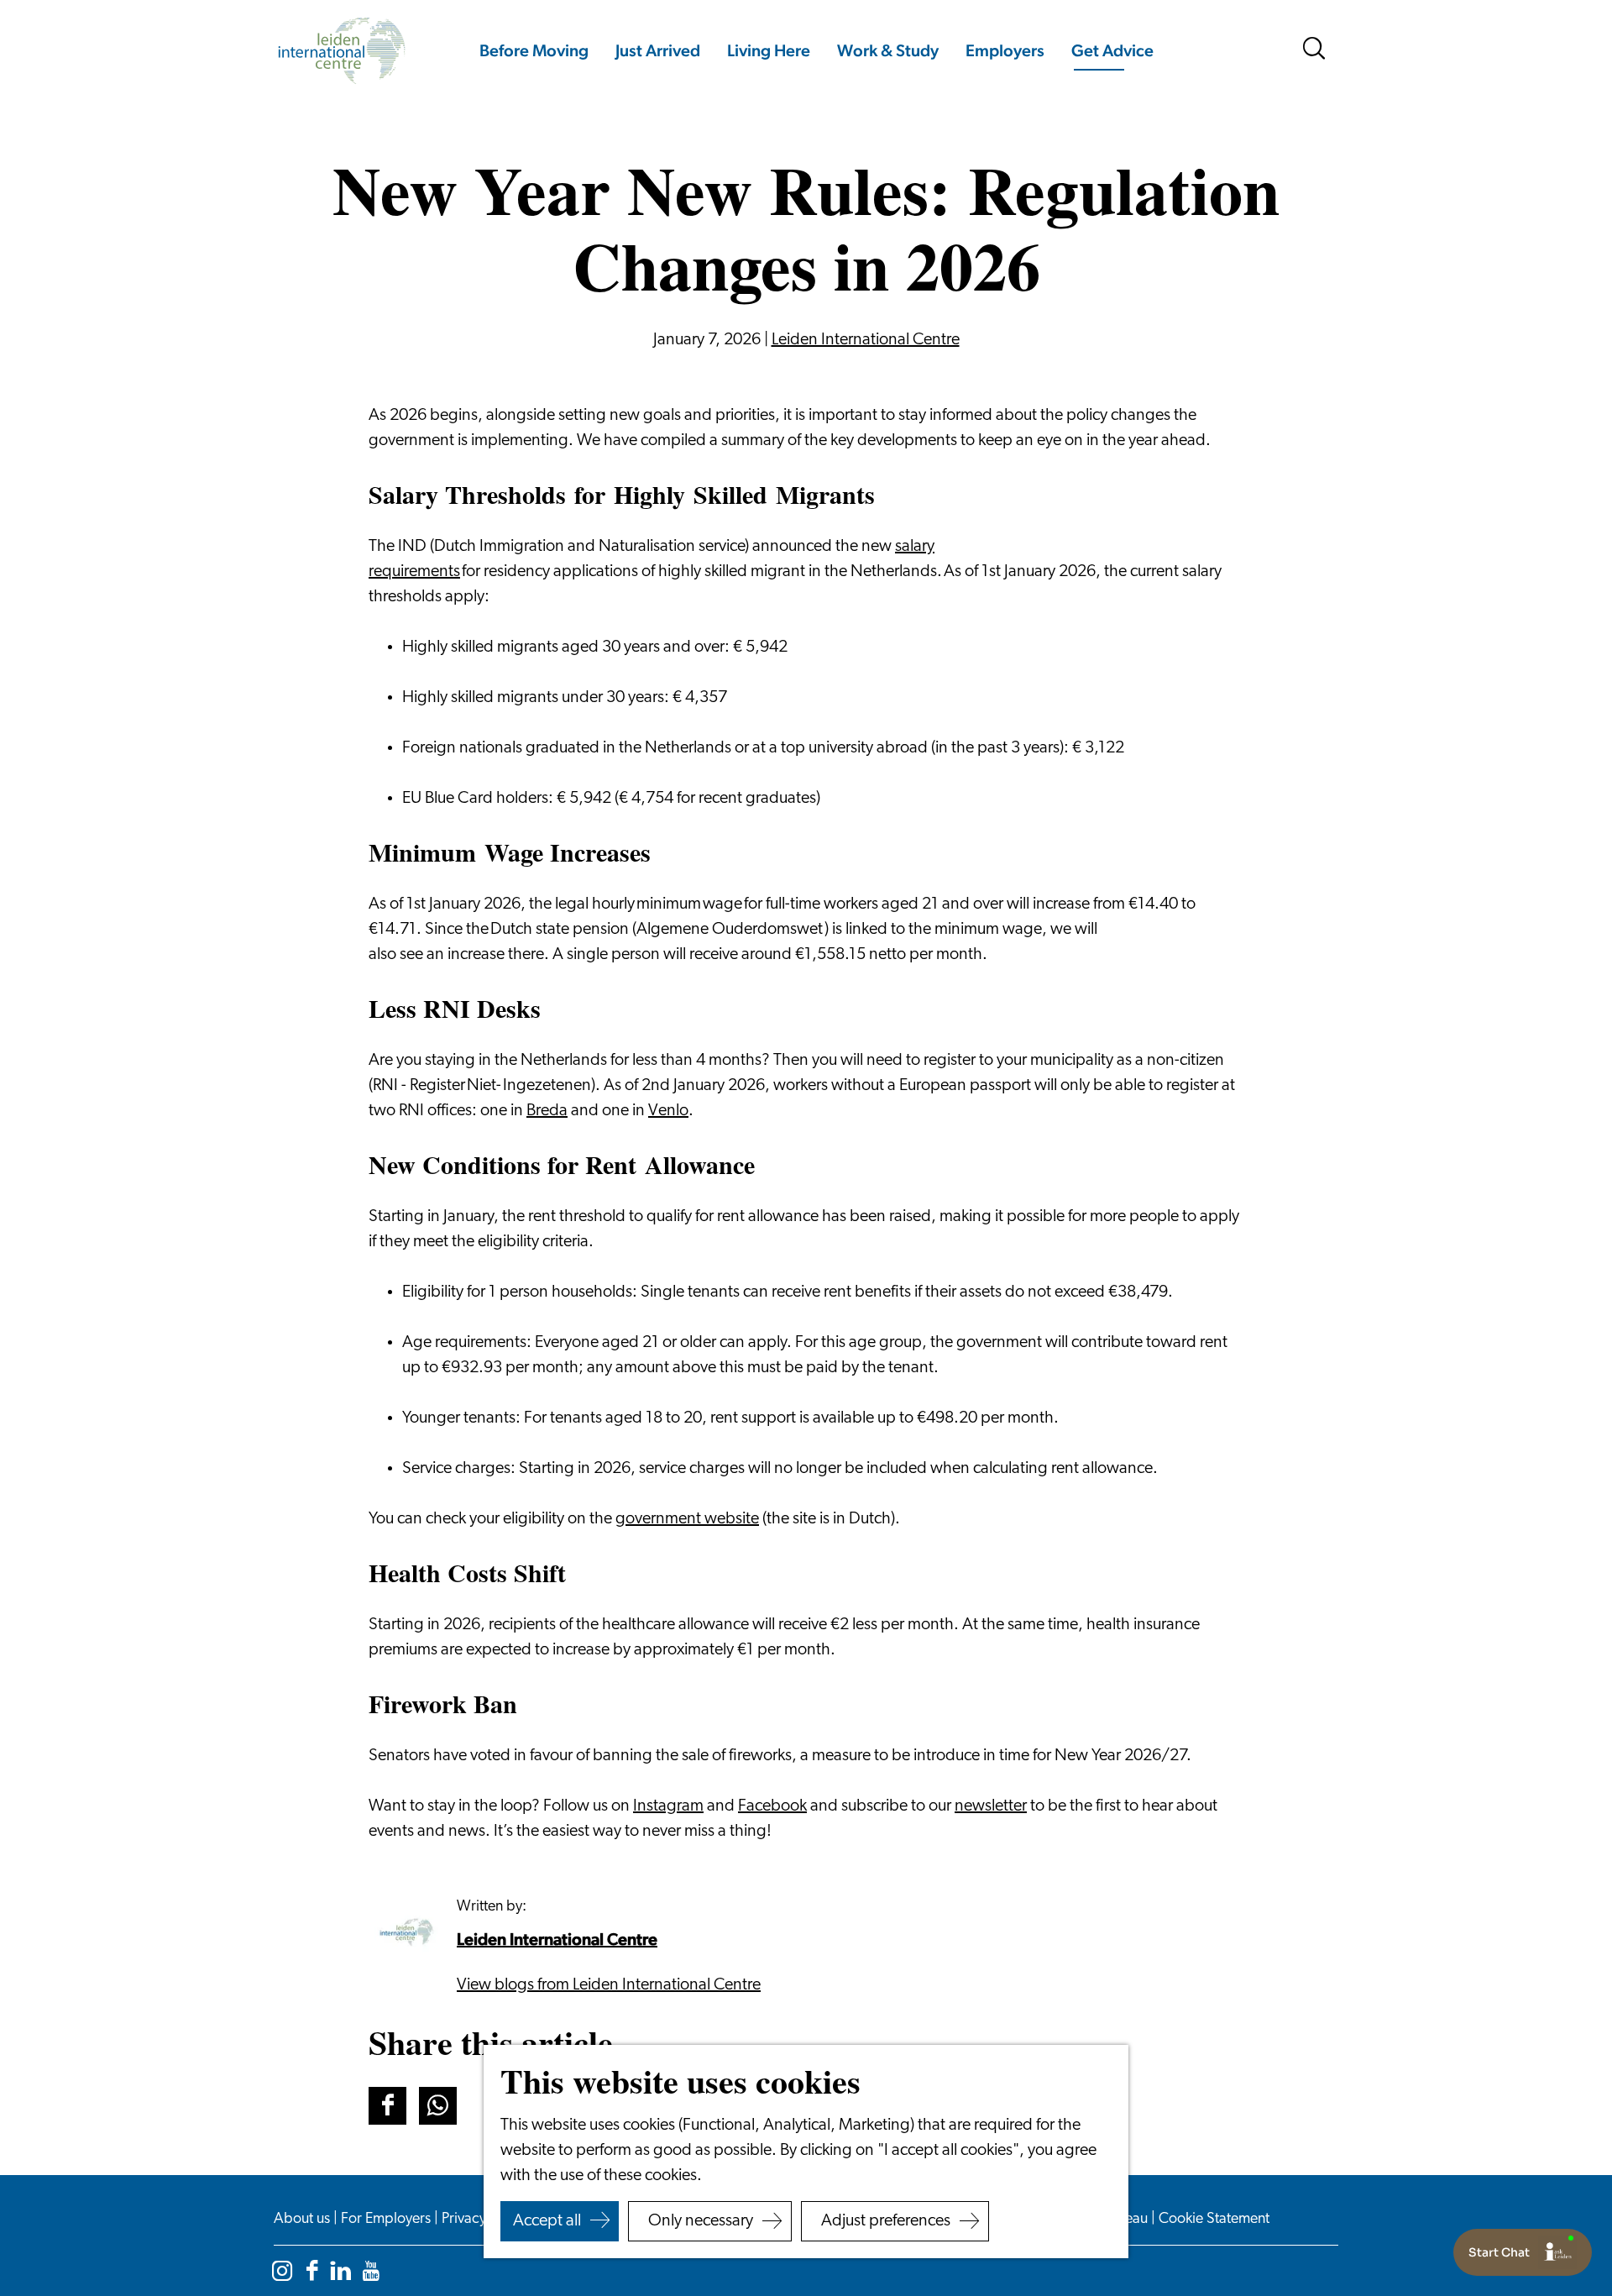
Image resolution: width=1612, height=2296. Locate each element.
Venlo (668, 1111)
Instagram (668, 1806)
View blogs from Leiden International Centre (609, 1985)
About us (304, 2220)
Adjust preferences (886, 2221)
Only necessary (701, 2221)
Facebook (772, 1806)
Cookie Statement (1214, 2220)
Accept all (547, 2221)
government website (687, 1519)
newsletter (991, 1806)
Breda (547, 1111)
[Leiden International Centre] (406, 1932)
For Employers (387, 2220)
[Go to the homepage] (341, 51)
